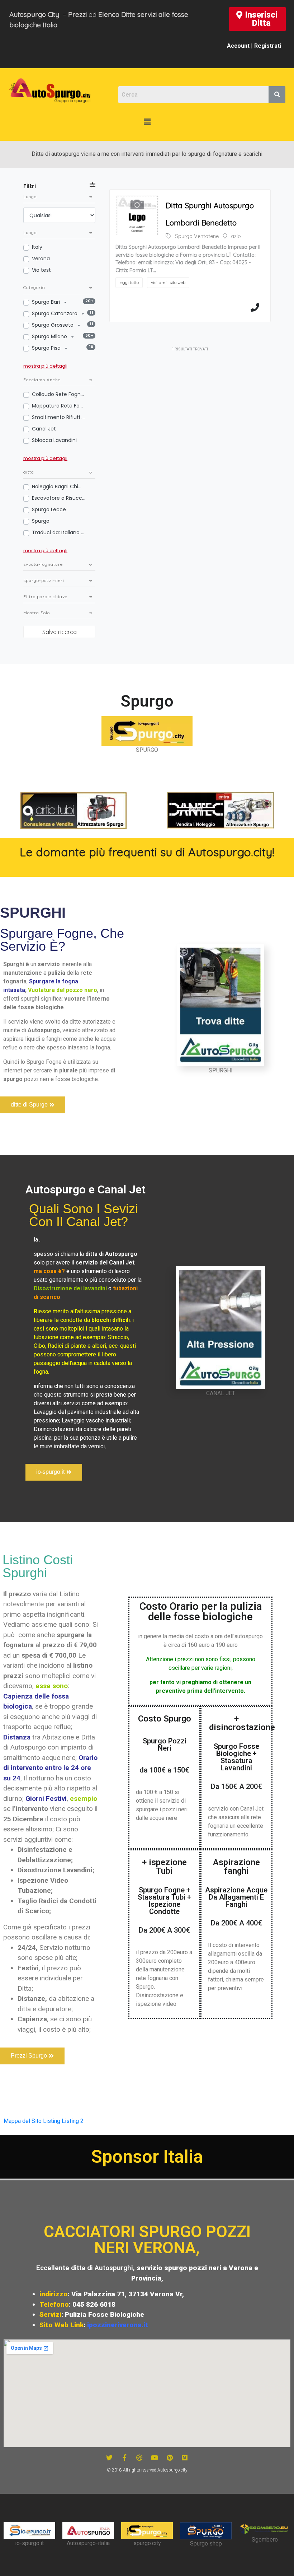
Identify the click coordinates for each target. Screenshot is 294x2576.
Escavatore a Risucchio (59, 498)
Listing (52, 2121)
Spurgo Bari (47, 302)
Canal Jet (44, 429)
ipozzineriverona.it (118, 2325)
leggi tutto (129, 282)
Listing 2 (73, 2121)
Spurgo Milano (50, 336)
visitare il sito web (168, 282)
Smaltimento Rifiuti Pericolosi (59, 417)
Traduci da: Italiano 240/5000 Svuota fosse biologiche (59, 532)
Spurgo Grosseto (53, 325)
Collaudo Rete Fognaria (59, 394)
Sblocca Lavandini (54, 440)
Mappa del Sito (23, 2121)
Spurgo (41, 521)
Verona (41, 258)
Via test (41, 270)
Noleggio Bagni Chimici (59, 486)
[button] (257, 19)
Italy (37, 247)
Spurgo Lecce (49, 509)
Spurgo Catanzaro (55, 313)
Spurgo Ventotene (197, 236)
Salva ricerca (60, 632)
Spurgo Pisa (47, 348)
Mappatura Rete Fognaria (59, 406)
